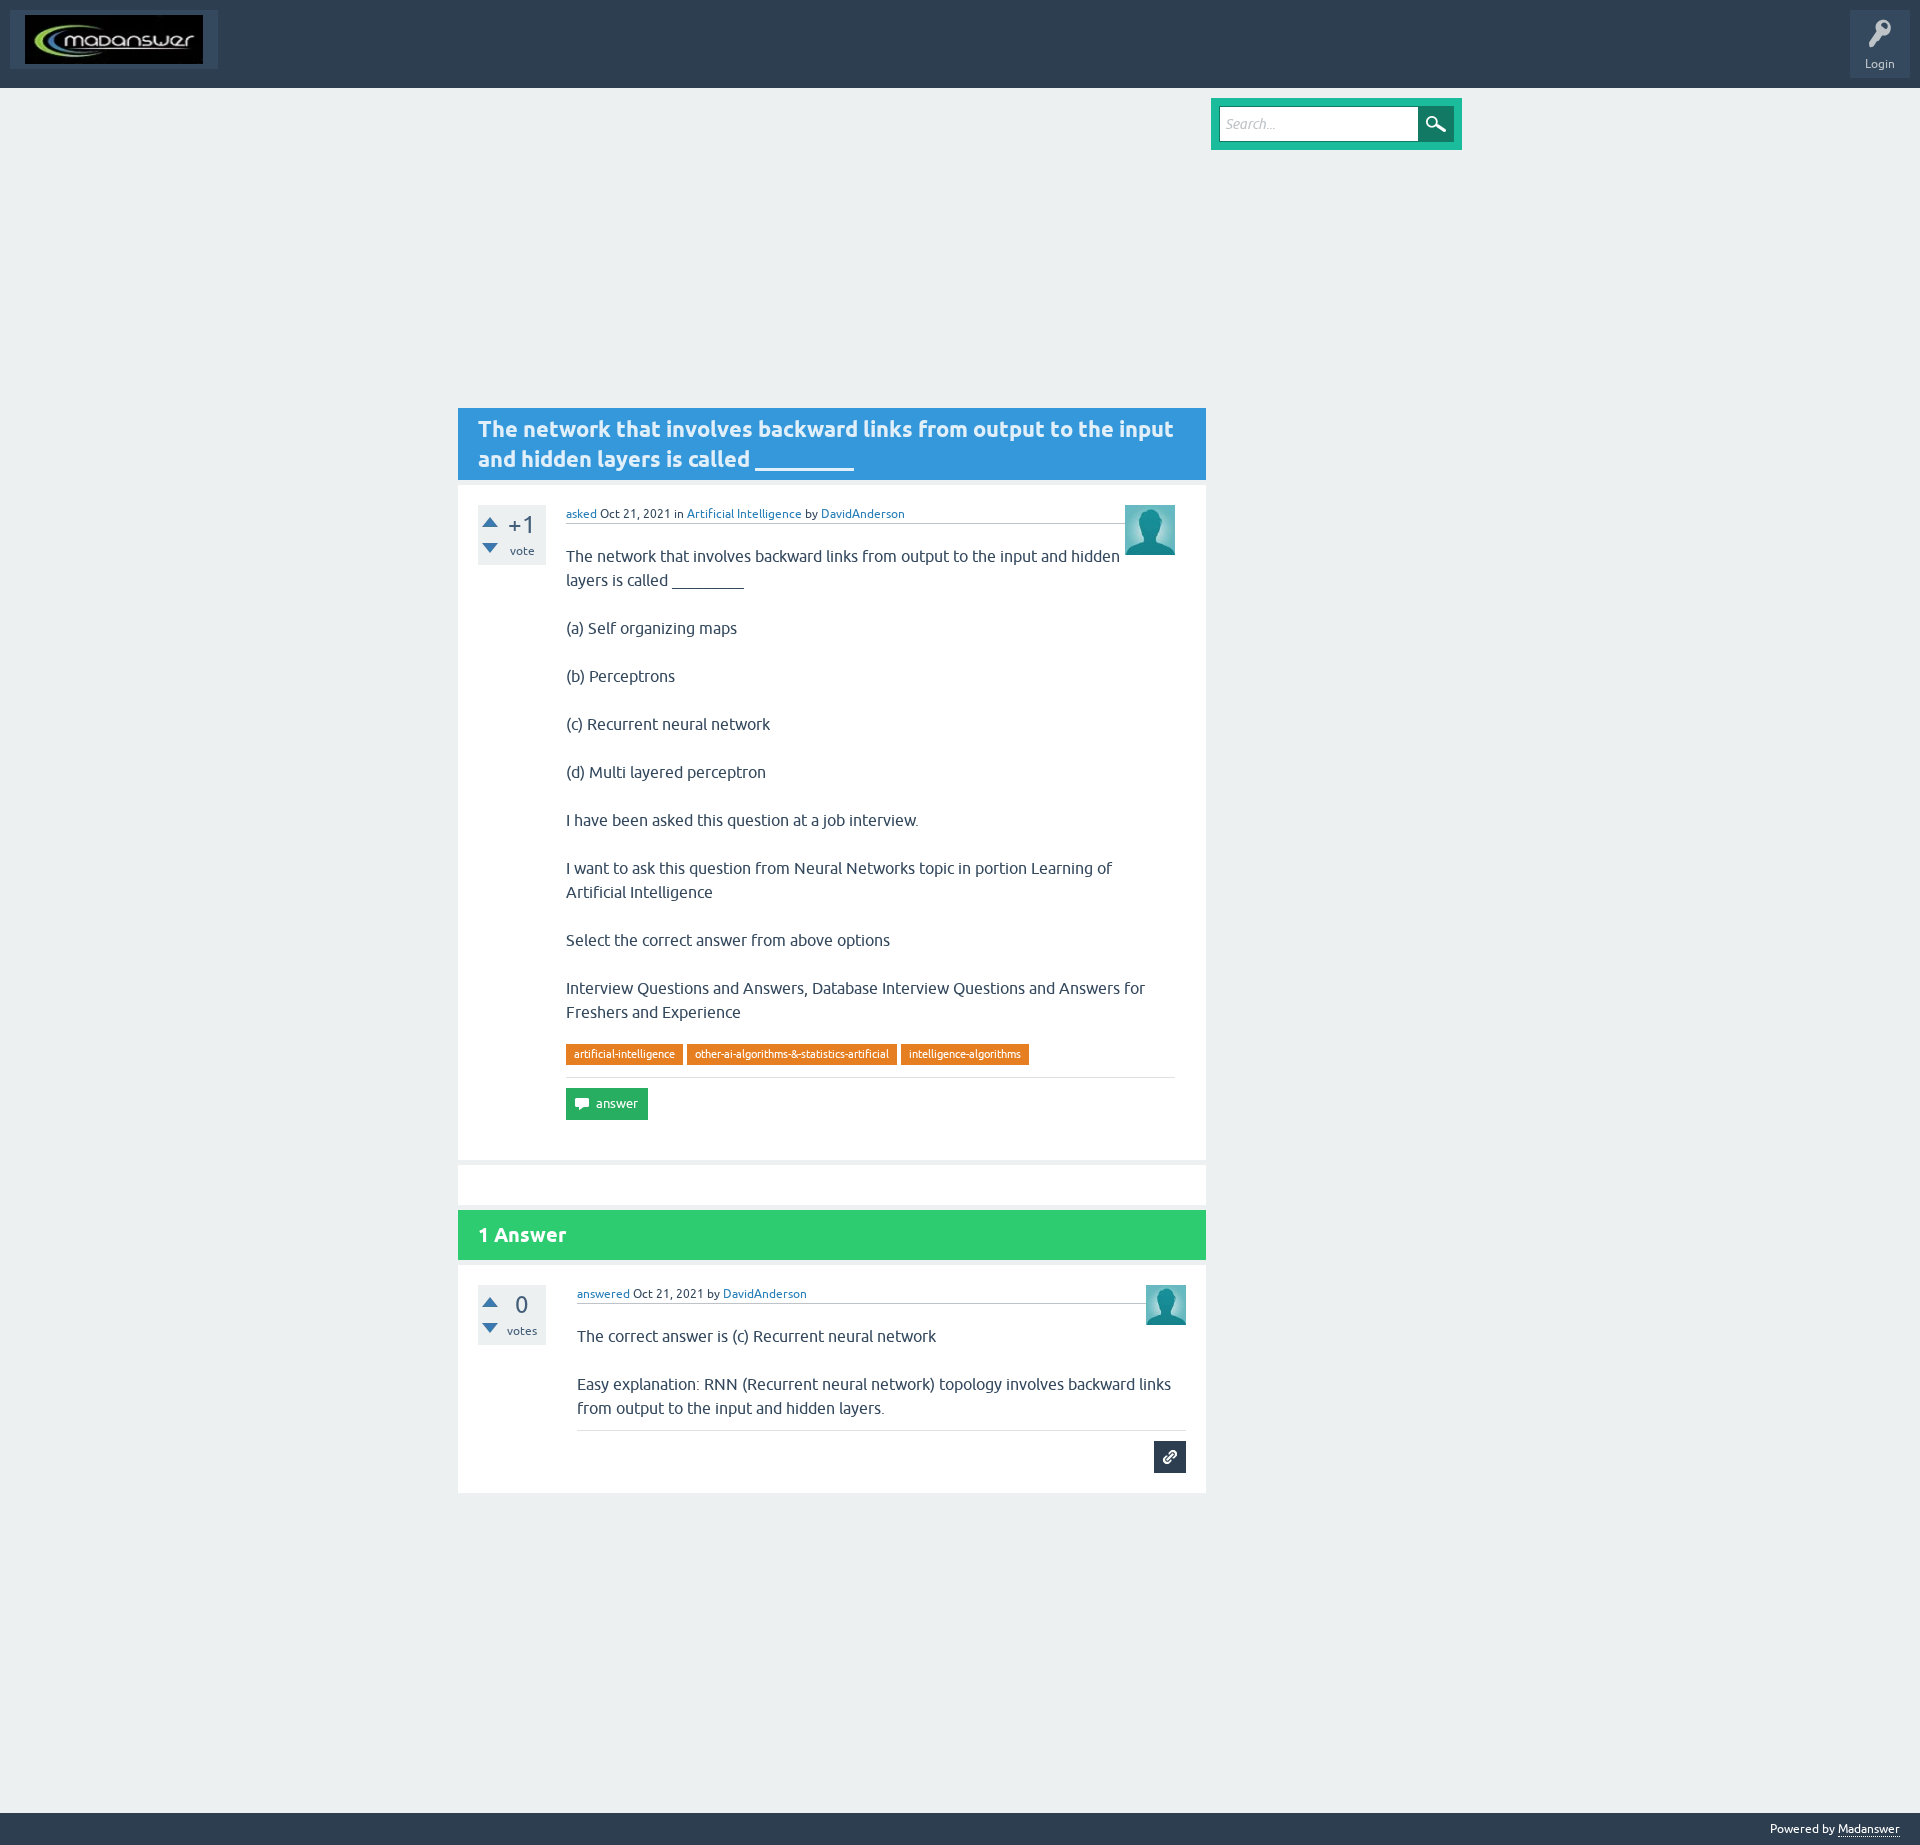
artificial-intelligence (624, 1054)
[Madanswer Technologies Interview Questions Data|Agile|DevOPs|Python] (114, 39)
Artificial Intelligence (744, 514)
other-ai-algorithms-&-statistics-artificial (792, 1054)
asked (581, 514)
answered (603, 1294)
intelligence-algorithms (965, 1054)
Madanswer (1869, 1829)
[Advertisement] (832, 253)
